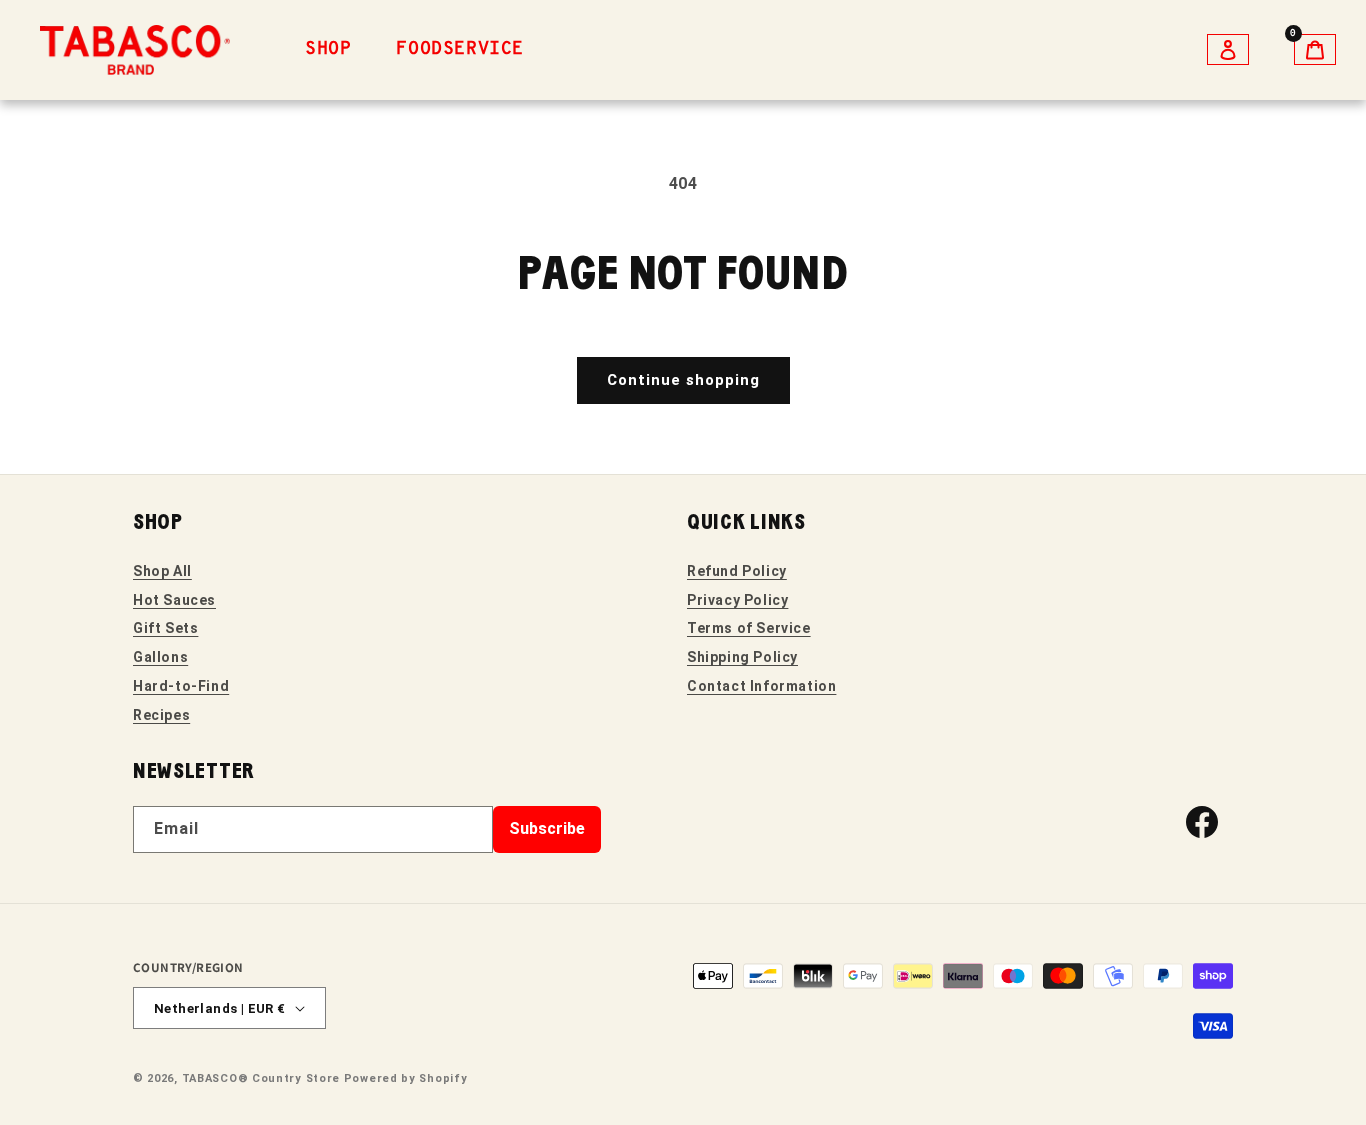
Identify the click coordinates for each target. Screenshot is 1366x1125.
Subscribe (547, 828)
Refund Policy (737, 571)
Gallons (160, 657)
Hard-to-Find (181, 686)
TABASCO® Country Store (261, 1078)
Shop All (162, 571)
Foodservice (460, 50)
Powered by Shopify (406, 1078)
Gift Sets (165, 628)
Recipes (161, 715)
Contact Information (761, 686)
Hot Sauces (174, 600)
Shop (328, 50)
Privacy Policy (737, 600)
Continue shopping (683, 380)
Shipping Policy (742, 657)
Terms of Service (749, 628)
